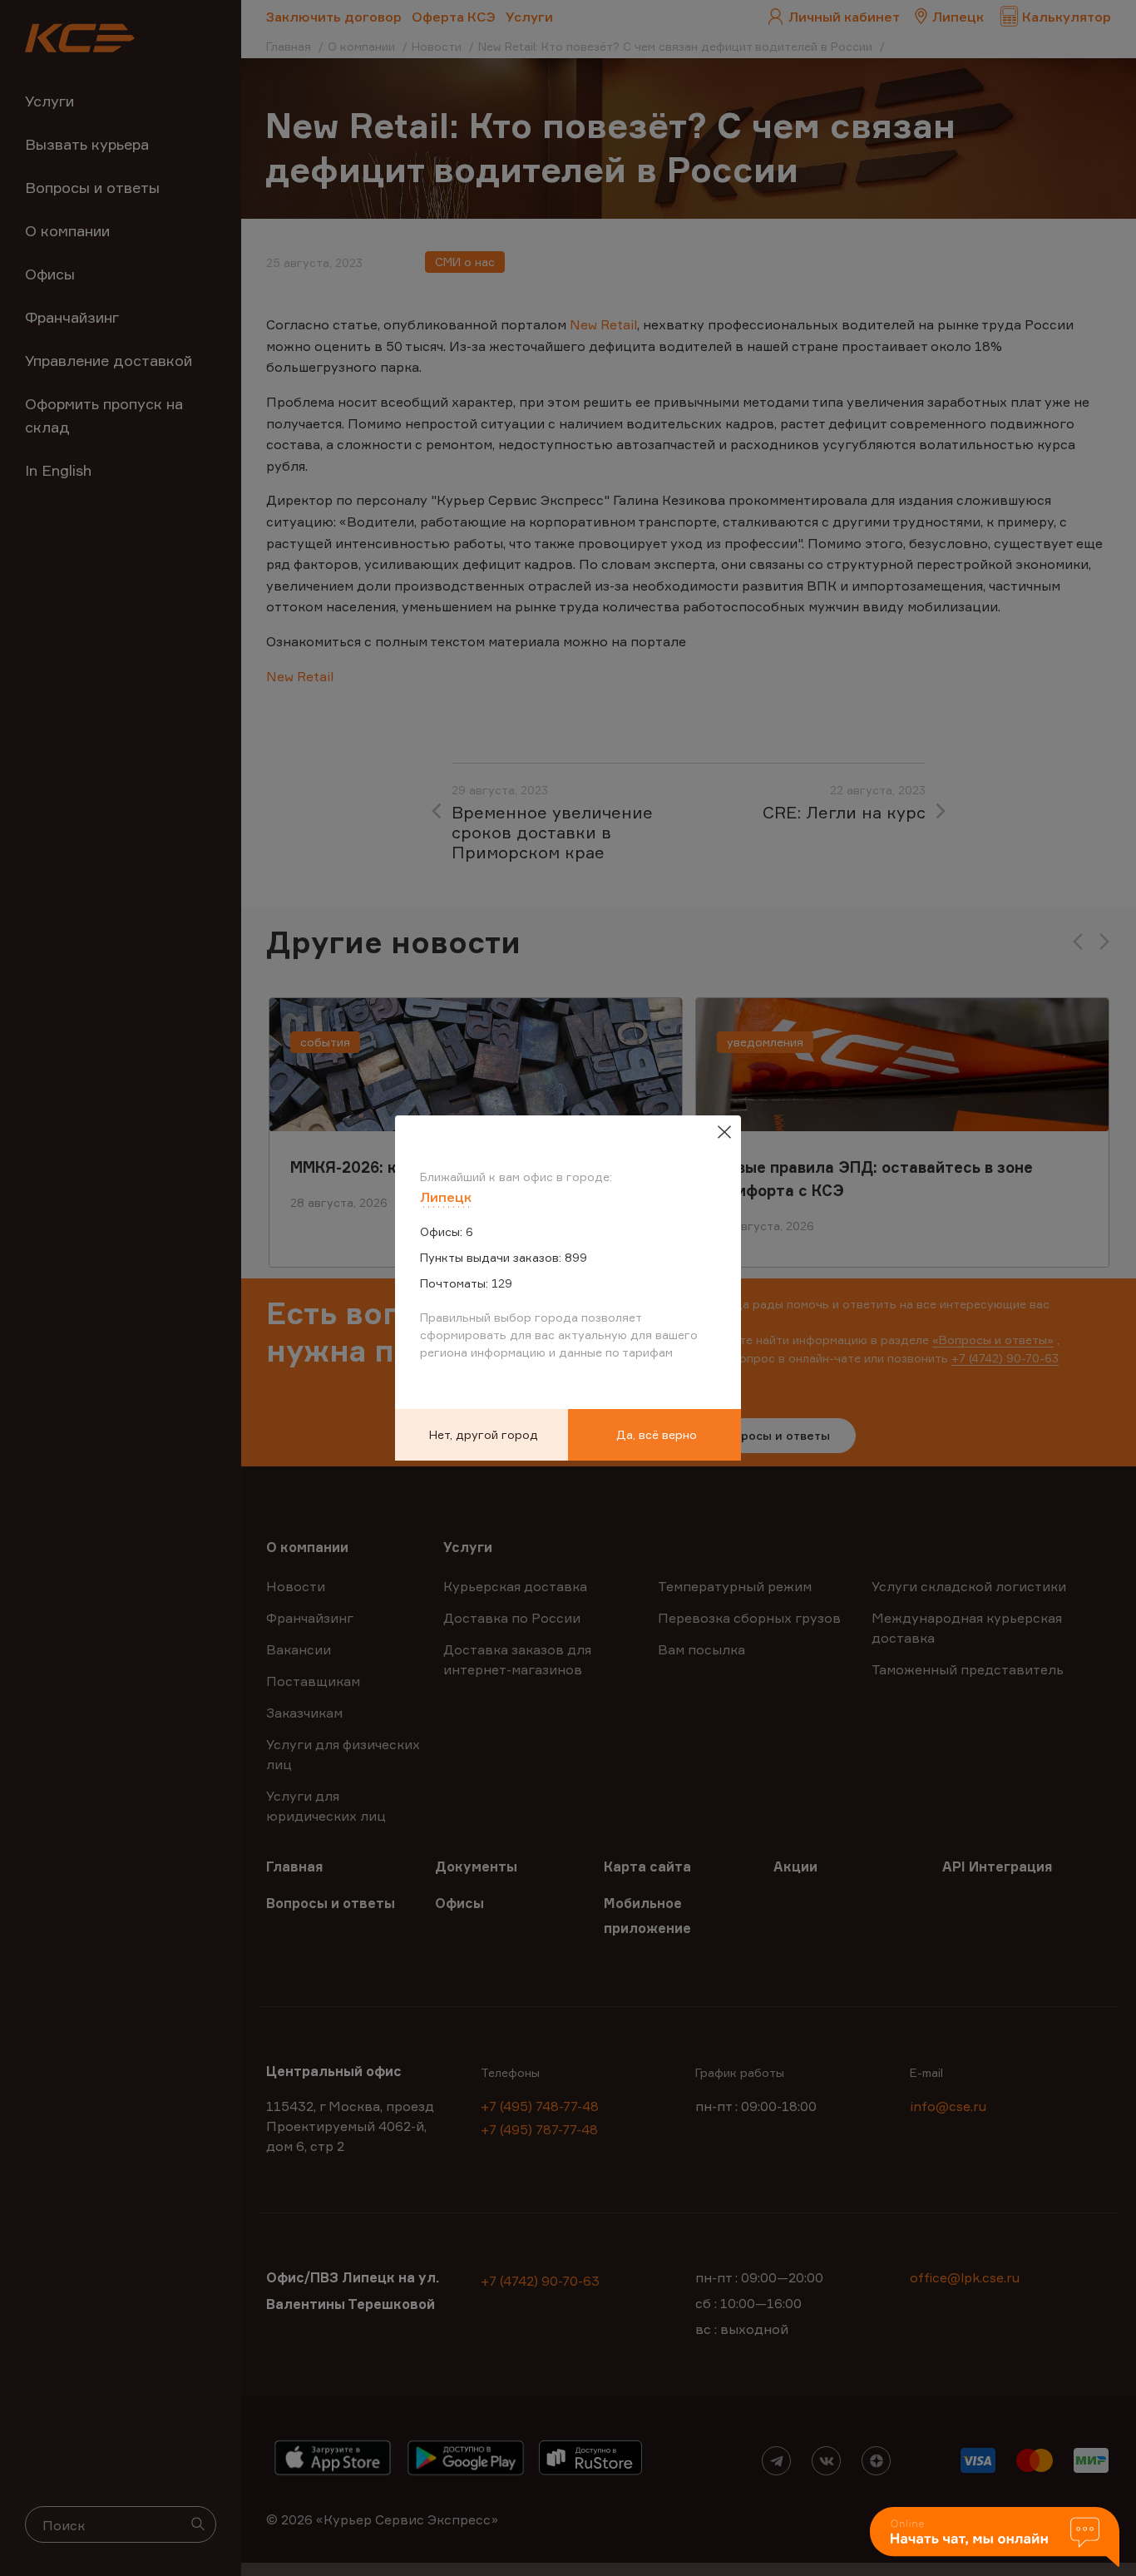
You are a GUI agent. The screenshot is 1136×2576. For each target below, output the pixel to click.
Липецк (446, 1197)
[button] (995, 2538)
